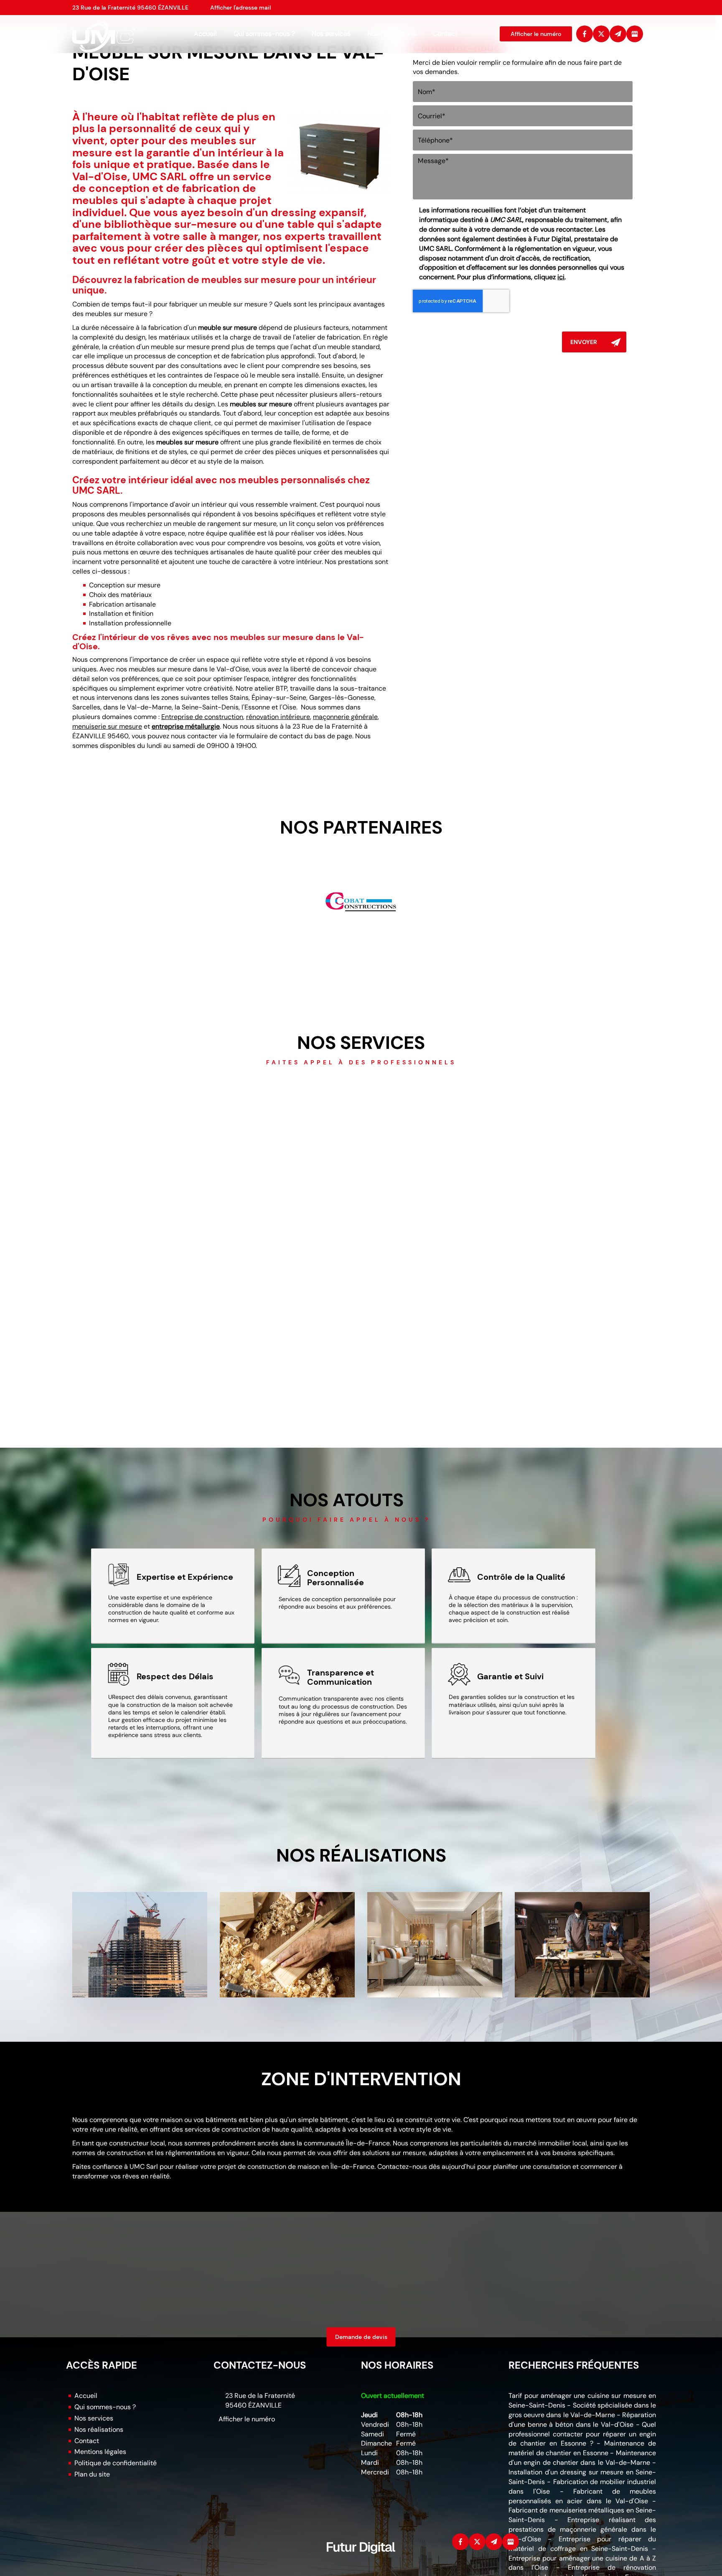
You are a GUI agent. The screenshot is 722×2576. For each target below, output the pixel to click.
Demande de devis (361, 2337)
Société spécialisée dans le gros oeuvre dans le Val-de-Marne (582, 2410)
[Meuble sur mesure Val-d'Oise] (340, 152)
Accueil (205, 34)
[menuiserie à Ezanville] (287, 1945)
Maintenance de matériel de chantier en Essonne (582, 2448)
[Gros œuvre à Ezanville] (140, 1945)
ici (561, 277)
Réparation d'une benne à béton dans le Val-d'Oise (582, 2420)
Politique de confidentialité (116, 2463)
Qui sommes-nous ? (264, 34)
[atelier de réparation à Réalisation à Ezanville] (582, 1945)
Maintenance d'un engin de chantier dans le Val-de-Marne (582, 2458)
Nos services (331, 34)
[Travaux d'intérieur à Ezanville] (435, 1945)
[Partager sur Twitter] (601, 34)
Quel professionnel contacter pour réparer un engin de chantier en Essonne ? (582, 2434)
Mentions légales (100, 2452)
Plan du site (92, 2474)
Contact (445, 34)
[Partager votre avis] (635, 34)
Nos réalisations (392, 34)
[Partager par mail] (618, 34)
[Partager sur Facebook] (585, 34)
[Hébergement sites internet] (361, 2562)
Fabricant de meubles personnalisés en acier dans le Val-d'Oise (582, 2496)
